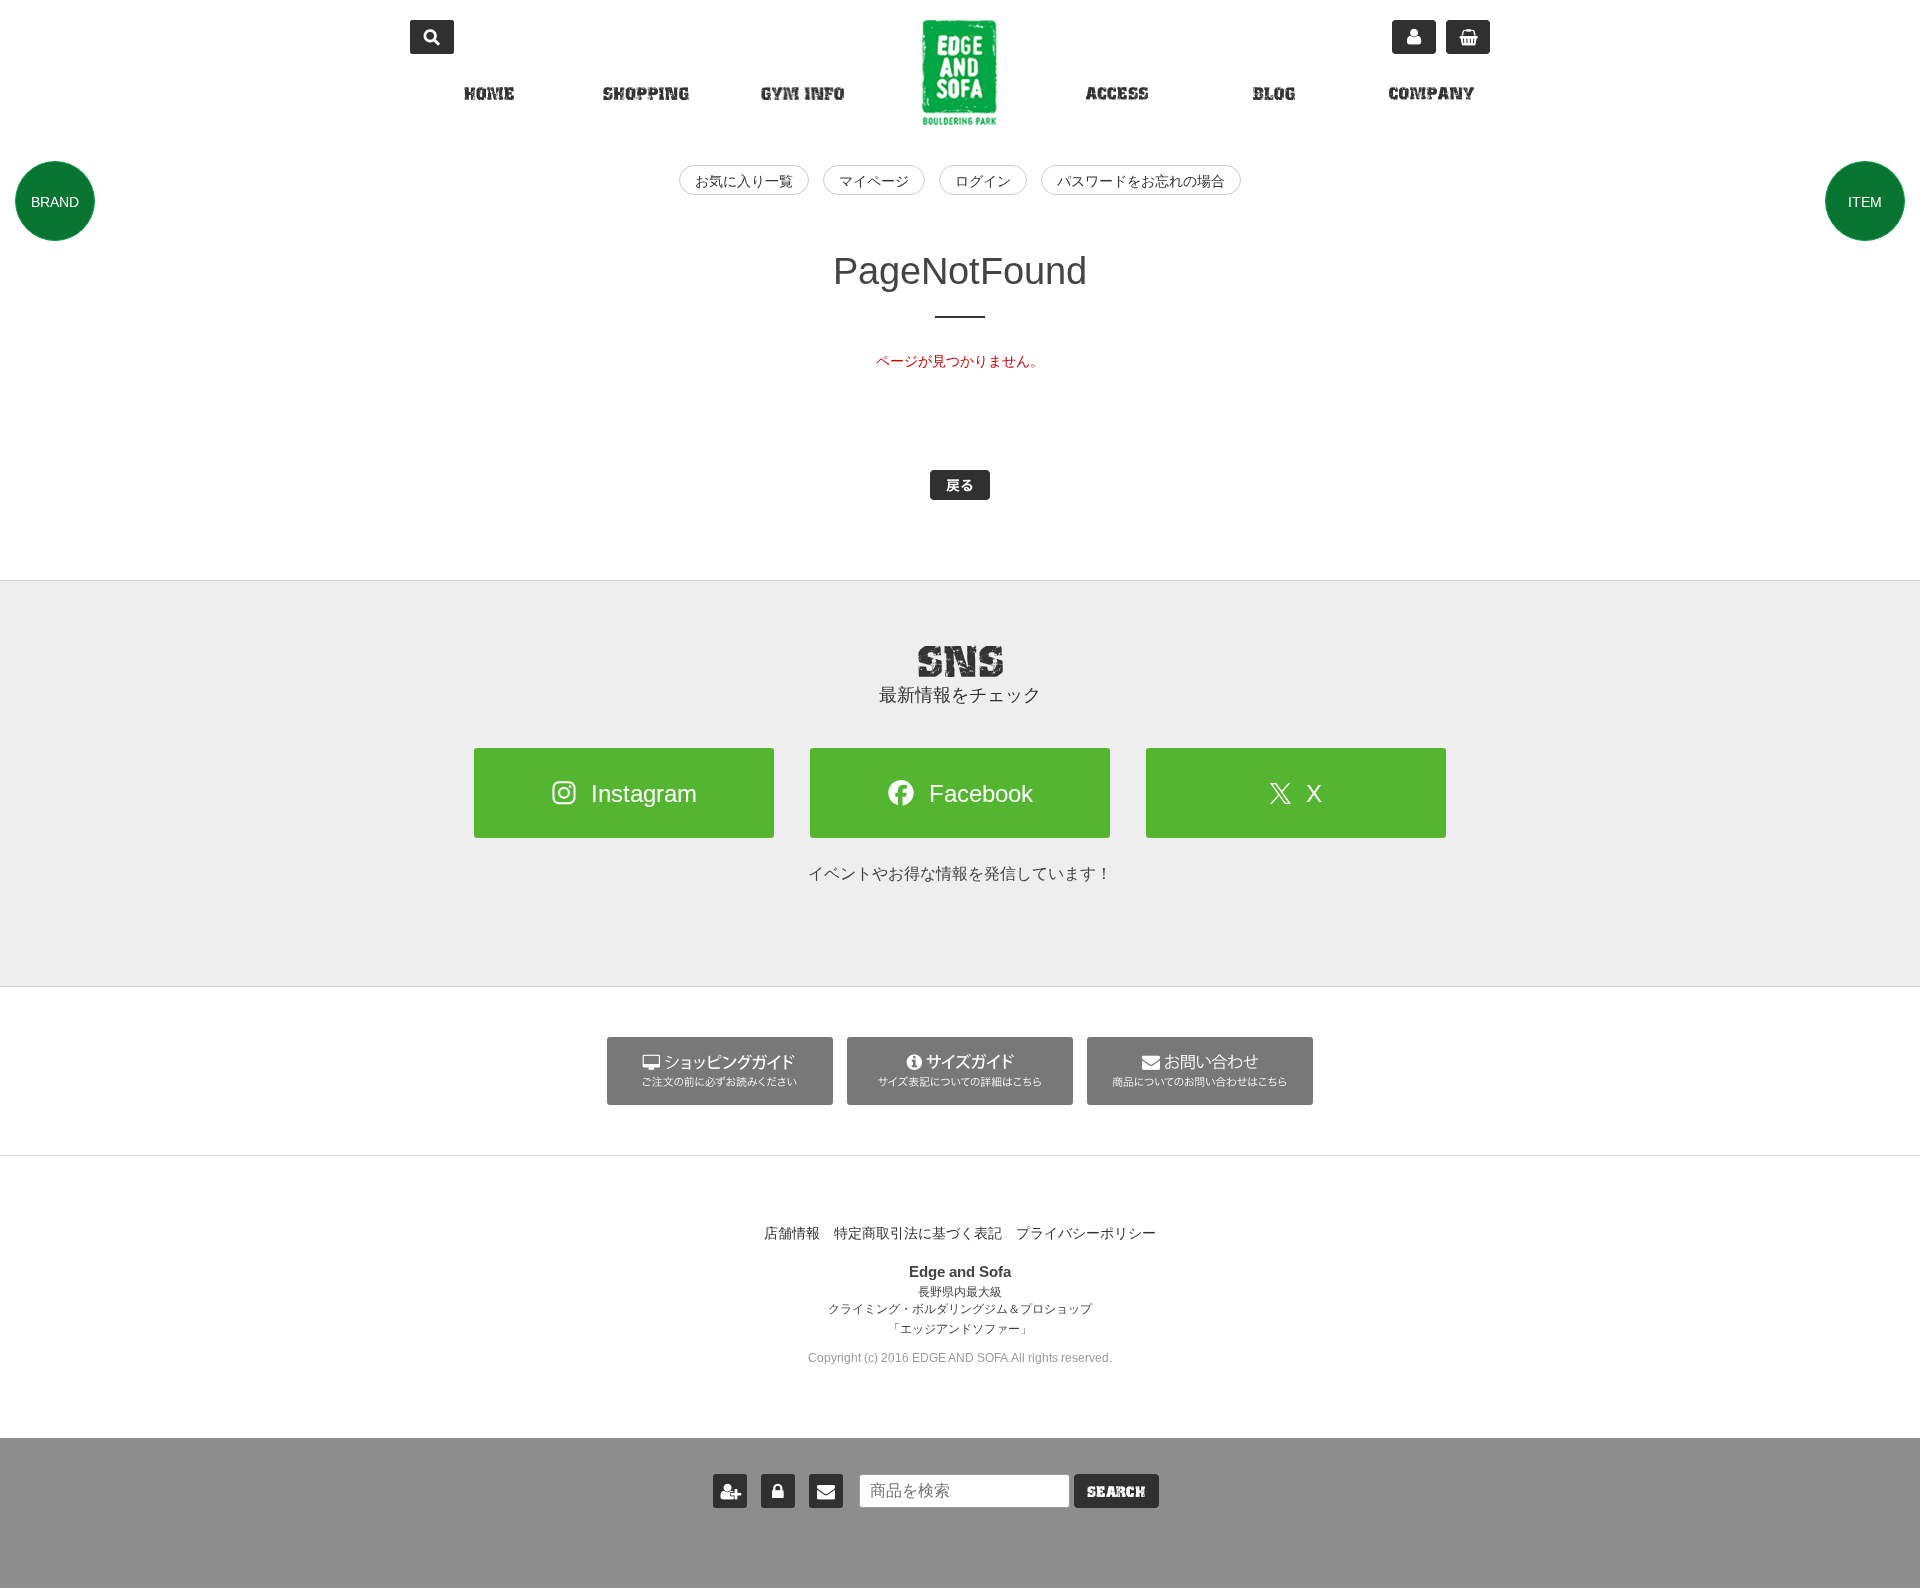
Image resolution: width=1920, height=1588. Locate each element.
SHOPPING (646, 96)
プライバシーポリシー (1086, 1233)
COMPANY (1431, 96)
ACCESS (1117, 96)
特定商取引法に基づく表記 (918, 1233)
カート (1468, 37)
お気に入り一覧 (744, 181)
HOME (489, 96)
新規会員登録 (730, 1491)
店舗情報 (792, 1233)
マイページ (1414, 37)
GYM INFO (802, 96)
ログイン (983, 181)
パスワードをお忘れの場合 (1141, 181)
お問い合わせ (826, 1491)
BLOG (1274, 96)
